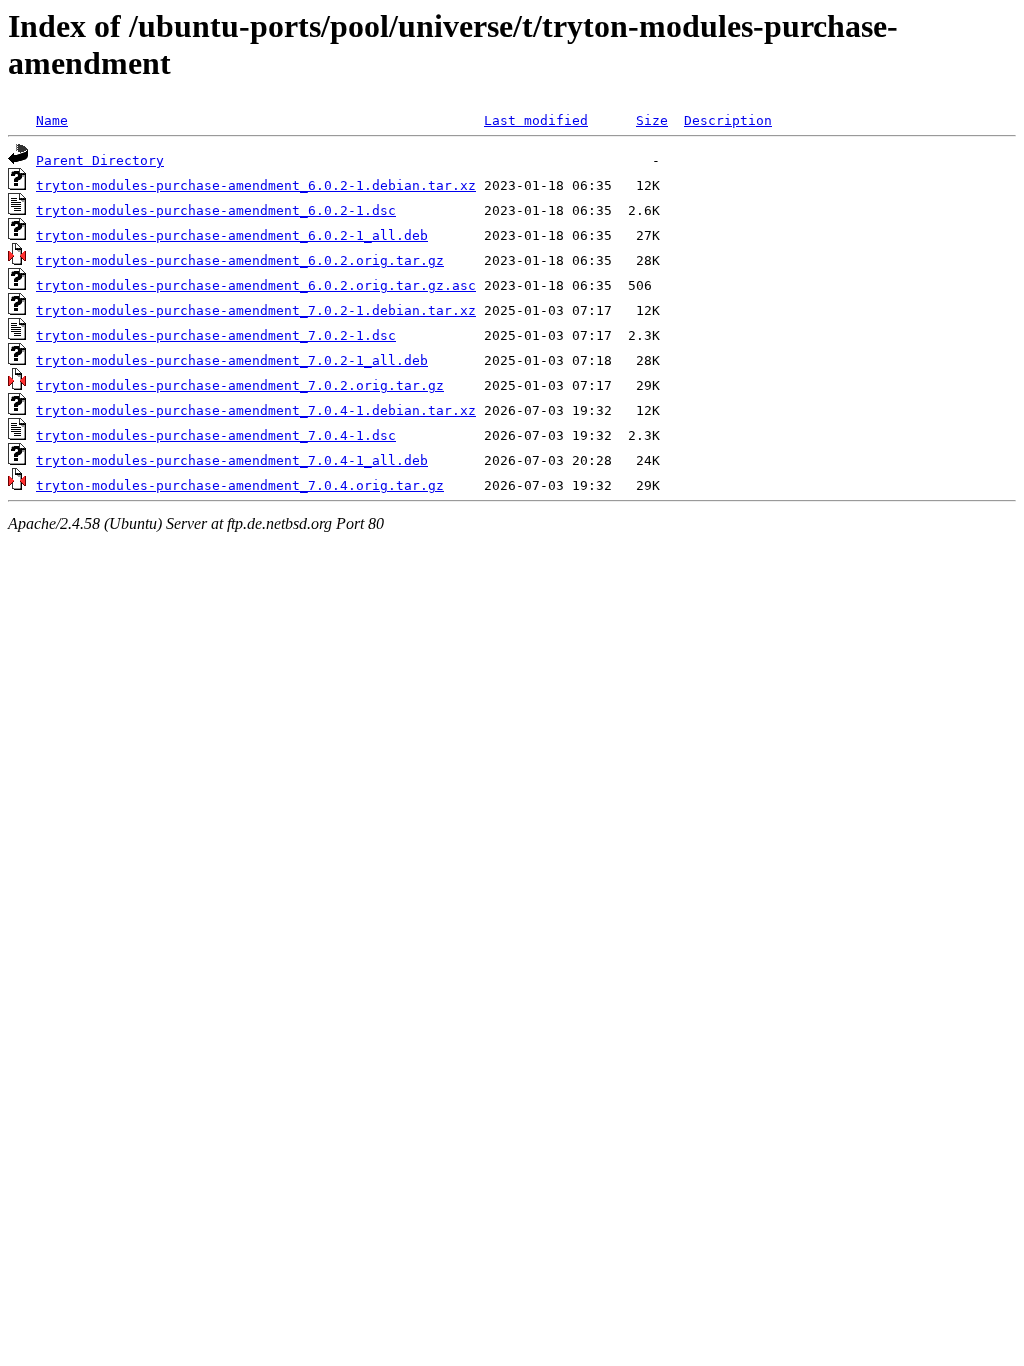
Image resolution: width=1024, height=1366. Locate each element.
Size (652, 120)
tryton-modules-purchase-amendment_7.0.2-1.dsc (216, 335)
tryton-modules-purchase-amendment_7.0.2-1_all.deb (232, 360)
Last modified (536, 120)
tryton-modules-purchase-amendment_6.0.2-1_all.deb (232, 235)
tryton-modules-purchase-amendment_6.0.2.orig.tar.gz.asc (256, 285)
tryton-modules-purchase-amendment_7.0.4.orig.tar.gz (240, 485)
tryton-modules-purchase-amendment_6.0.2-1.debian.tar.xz (256, 185)
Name (52, 120)
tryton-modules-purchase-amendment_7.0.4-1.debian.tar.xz (256, 410)
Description (728, 120)
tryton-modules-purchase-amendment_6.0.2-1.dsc (216, 210)
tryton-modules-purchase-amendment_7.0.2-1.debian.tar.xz (256, 310)
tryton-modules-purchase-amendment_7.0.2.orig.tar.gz (240, 385)
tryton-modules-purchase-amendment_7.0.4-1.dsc (216, 435)
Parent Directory (100, 160)
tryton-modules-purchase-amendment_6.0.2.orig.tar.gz (240, 260)
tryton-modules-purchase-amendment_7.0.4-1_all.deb (232, 460)
